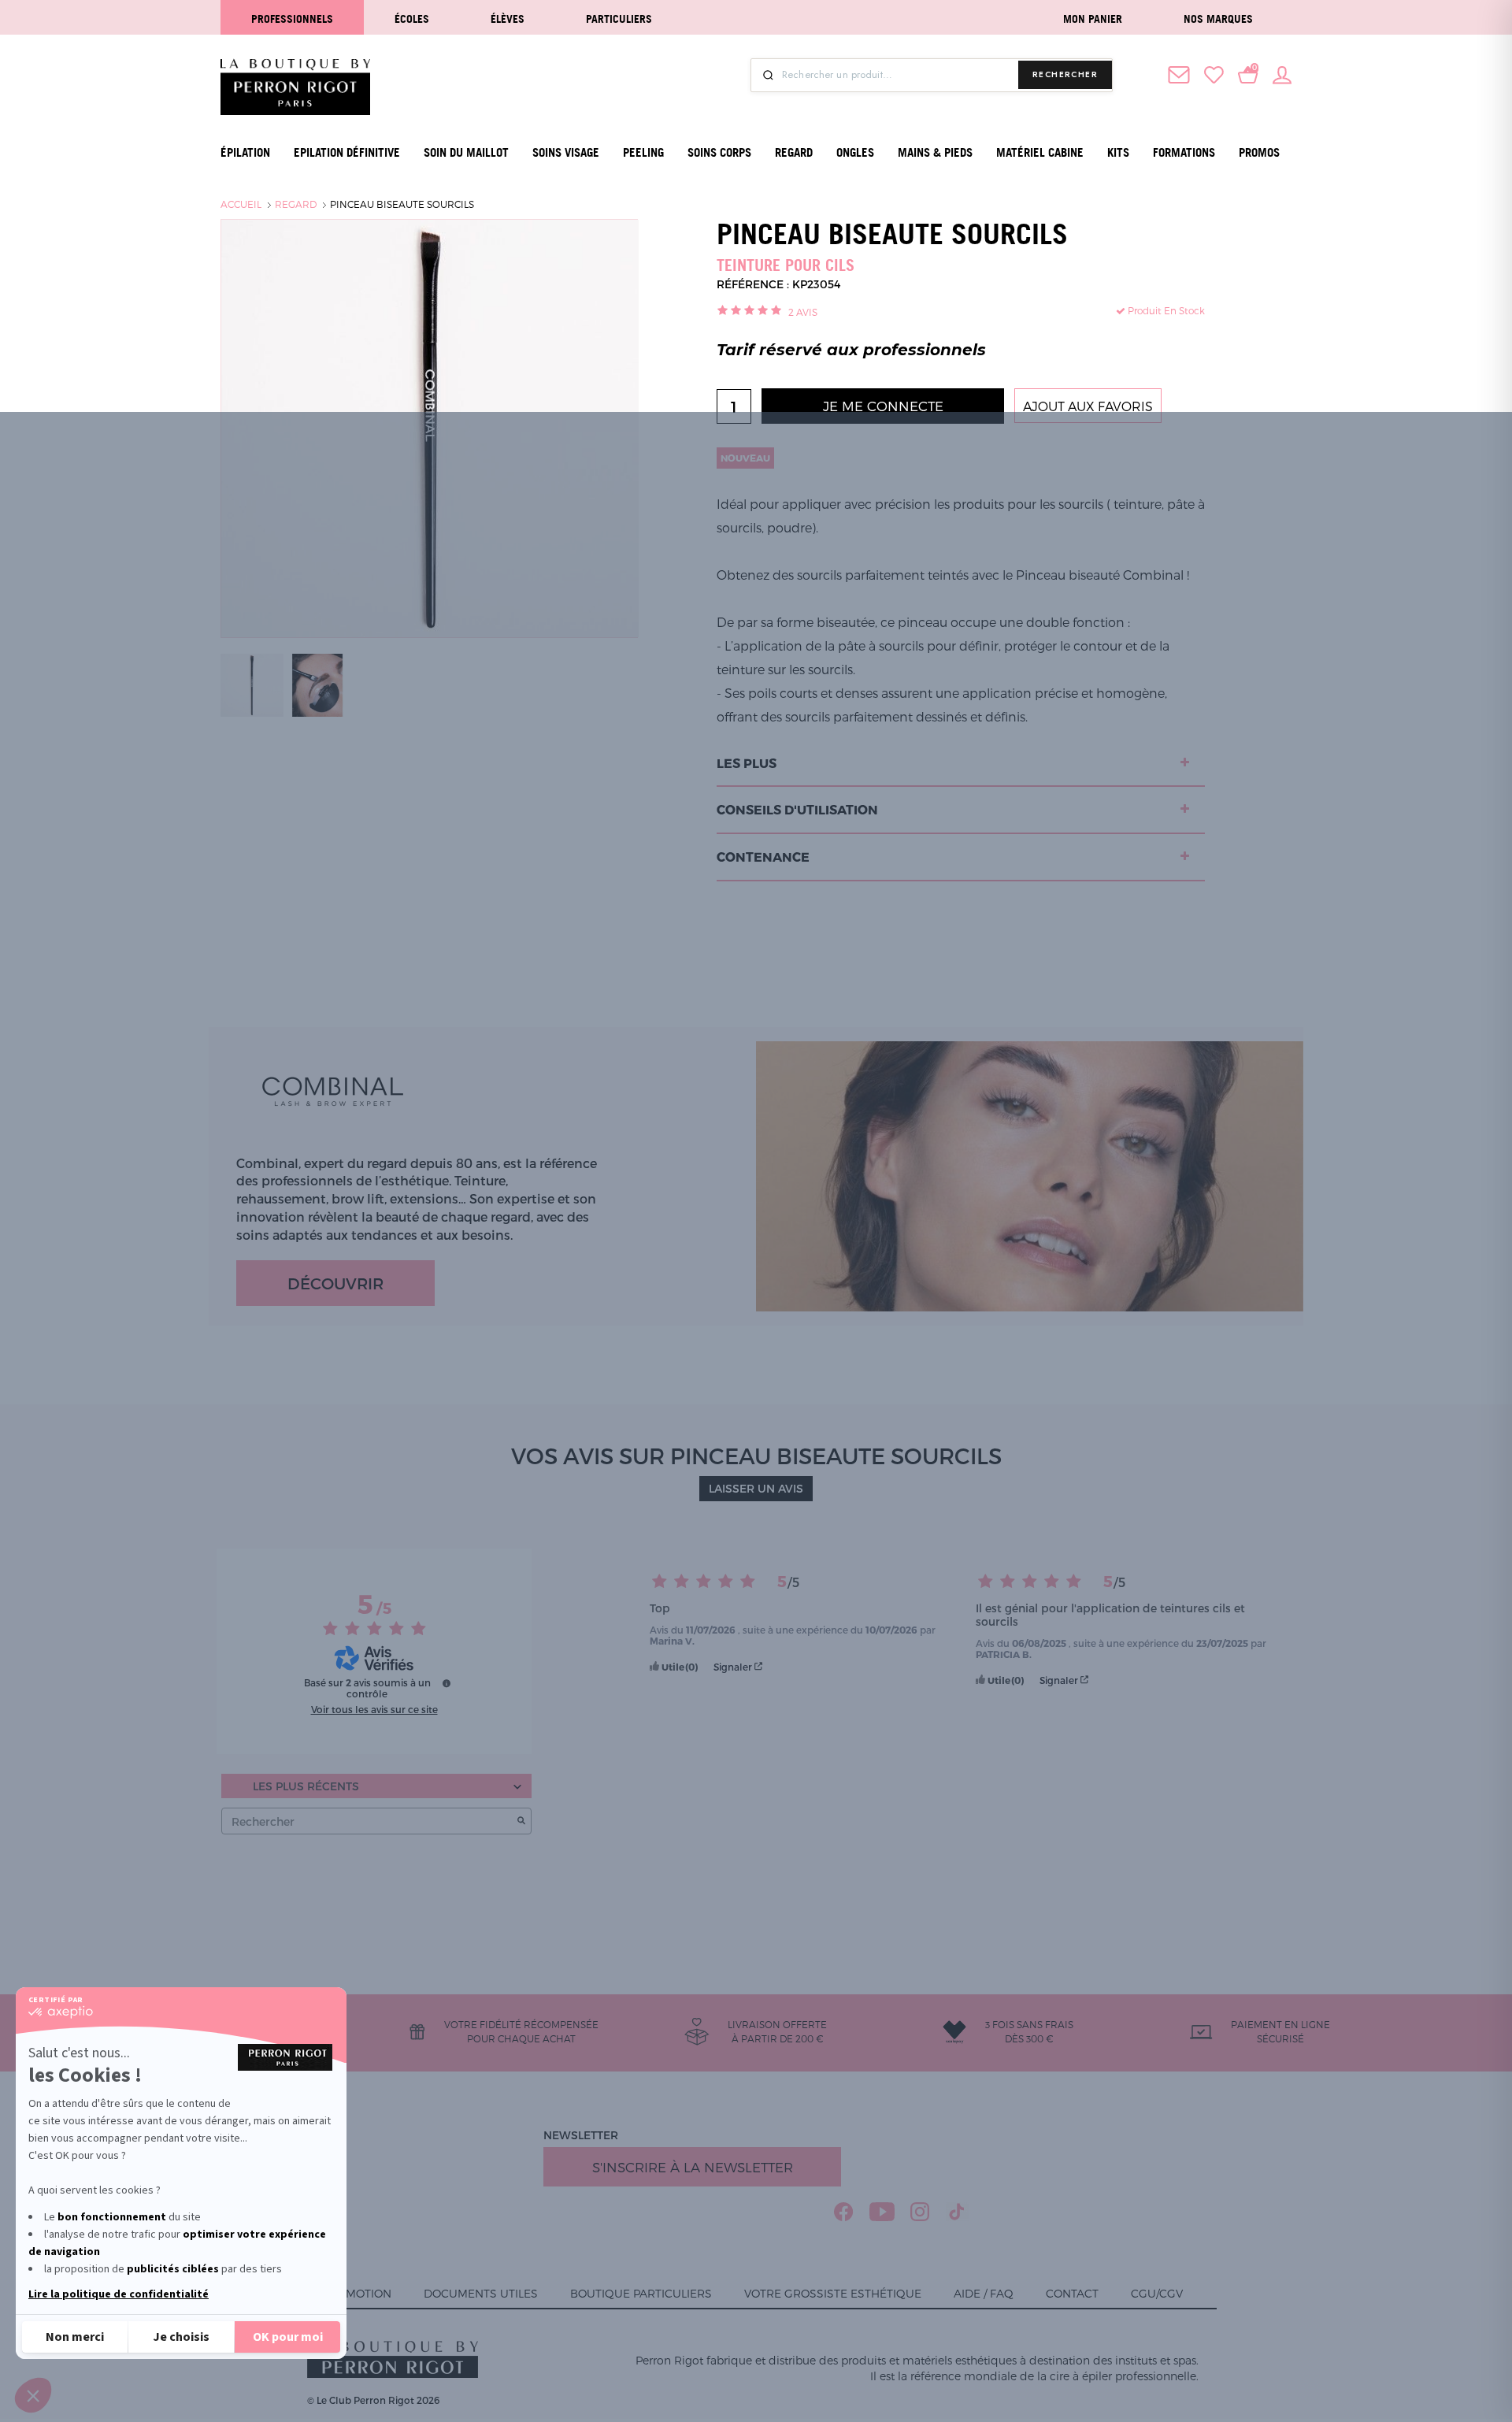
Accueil (241, 204)
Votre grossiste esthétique (833, 2293)
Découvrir (335, 1283)
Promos (1259, 152)
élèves (508, 19)
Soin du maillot (466, 152)
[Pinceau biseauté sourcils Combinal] (252, 684)
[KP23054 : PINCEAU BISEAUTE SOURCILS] (317, 684)
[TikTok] (957, 2212)
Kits (1118, 152)
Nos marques (1218, 19)
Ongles (855, 152)
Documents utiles (481, 2293)
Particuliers (619, 19)
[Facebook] (844, 2212)
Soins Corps (719, 152)
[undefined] (447, 1683)
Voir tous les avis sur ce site (374, 1709)
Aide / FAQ (984, 2293)
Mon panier (1093, 19)
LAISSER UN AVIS (756, 1488)
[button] (33, 2395)
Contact (1072, 2293)
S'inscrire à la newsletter (693, 2167)
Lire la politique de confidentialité (119, 2294)
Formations (1184, 152)
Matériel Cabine (1040, 152)
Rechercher (1065, 74)
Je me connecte (883, 406)
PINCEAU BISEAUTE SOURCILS (402, 204)
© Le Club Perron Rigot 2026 (373, 2400)
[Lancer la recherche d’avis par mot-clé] (521, 1821)
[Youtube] (882, 2212)
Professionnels (292, 19)
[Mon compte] (1282, 73)
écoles (412, 19)
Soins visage (566, 152)
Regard (794, 152)
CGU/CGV (1157, 2293)
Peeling (643, 152)
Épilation (245, 152)
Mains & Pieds (935, 152)
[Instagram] (920, 2212)
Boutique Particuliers (641, 2293)
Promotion (357, 2293)
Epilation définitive (347, 152)
